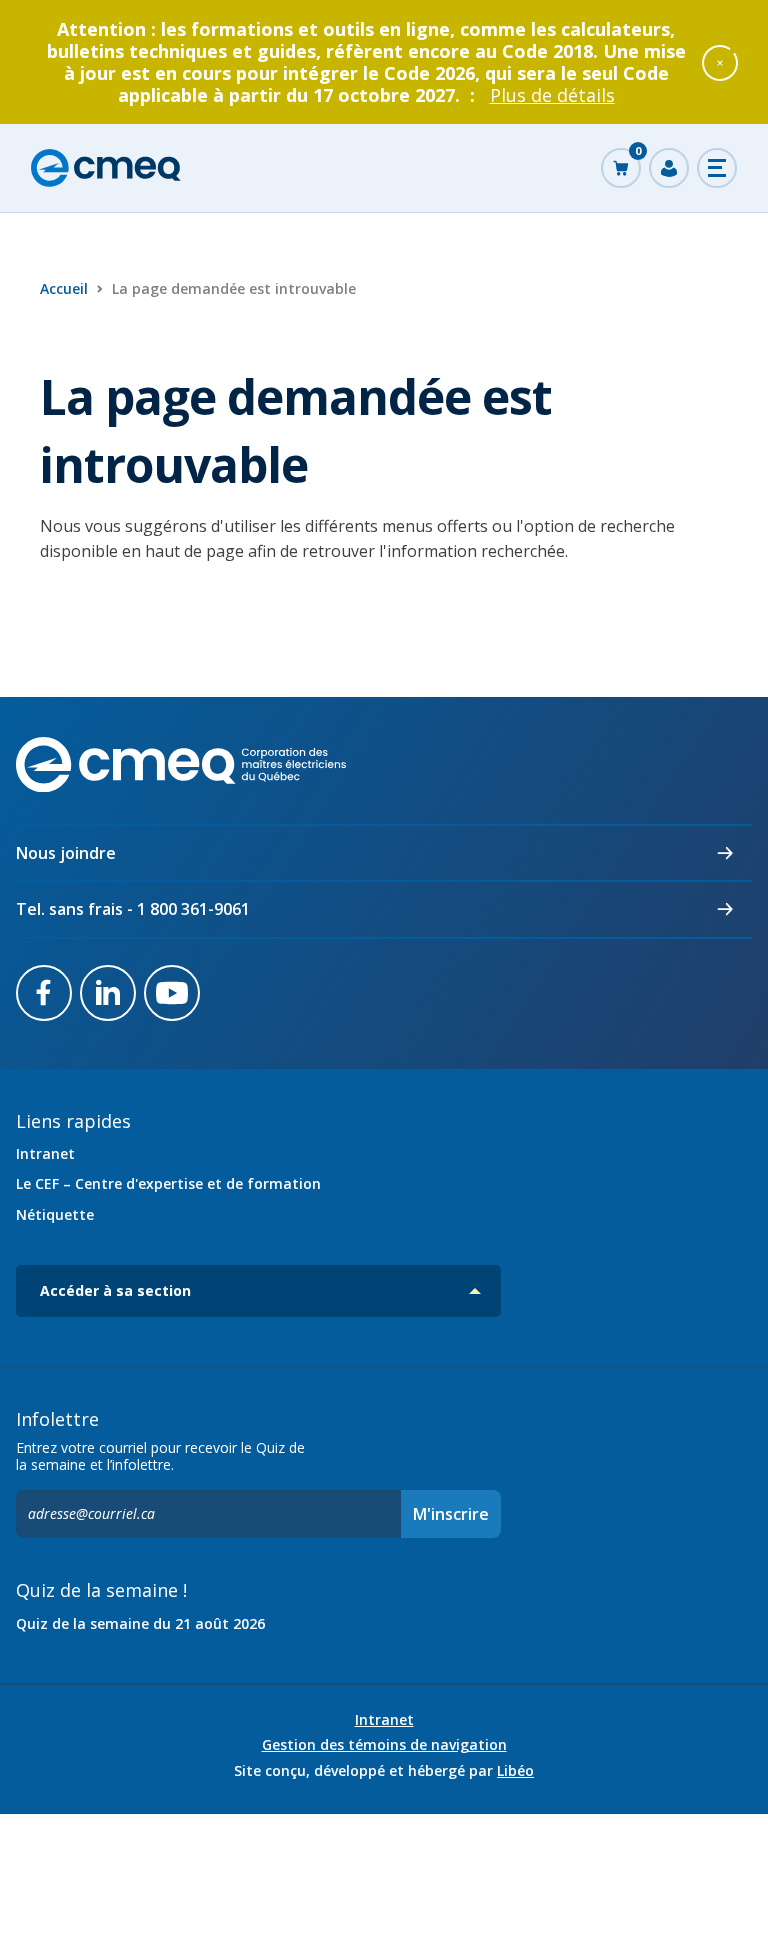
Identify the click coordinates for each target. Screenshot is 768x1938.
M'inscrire (451, 1514)
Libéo (515, 1770)
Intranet (45, 1153)
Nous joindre (66, 853)
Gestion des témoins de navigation (384, 1745)
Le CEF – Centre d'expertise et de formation (168, 1183)
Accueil (64, 288)
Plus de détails (552, 95)
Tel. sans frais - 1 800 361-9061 (133, 909)
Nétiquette (55, 1214)
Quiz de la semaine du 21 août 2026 (140, 1623)
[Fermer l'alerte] (720, 62)
